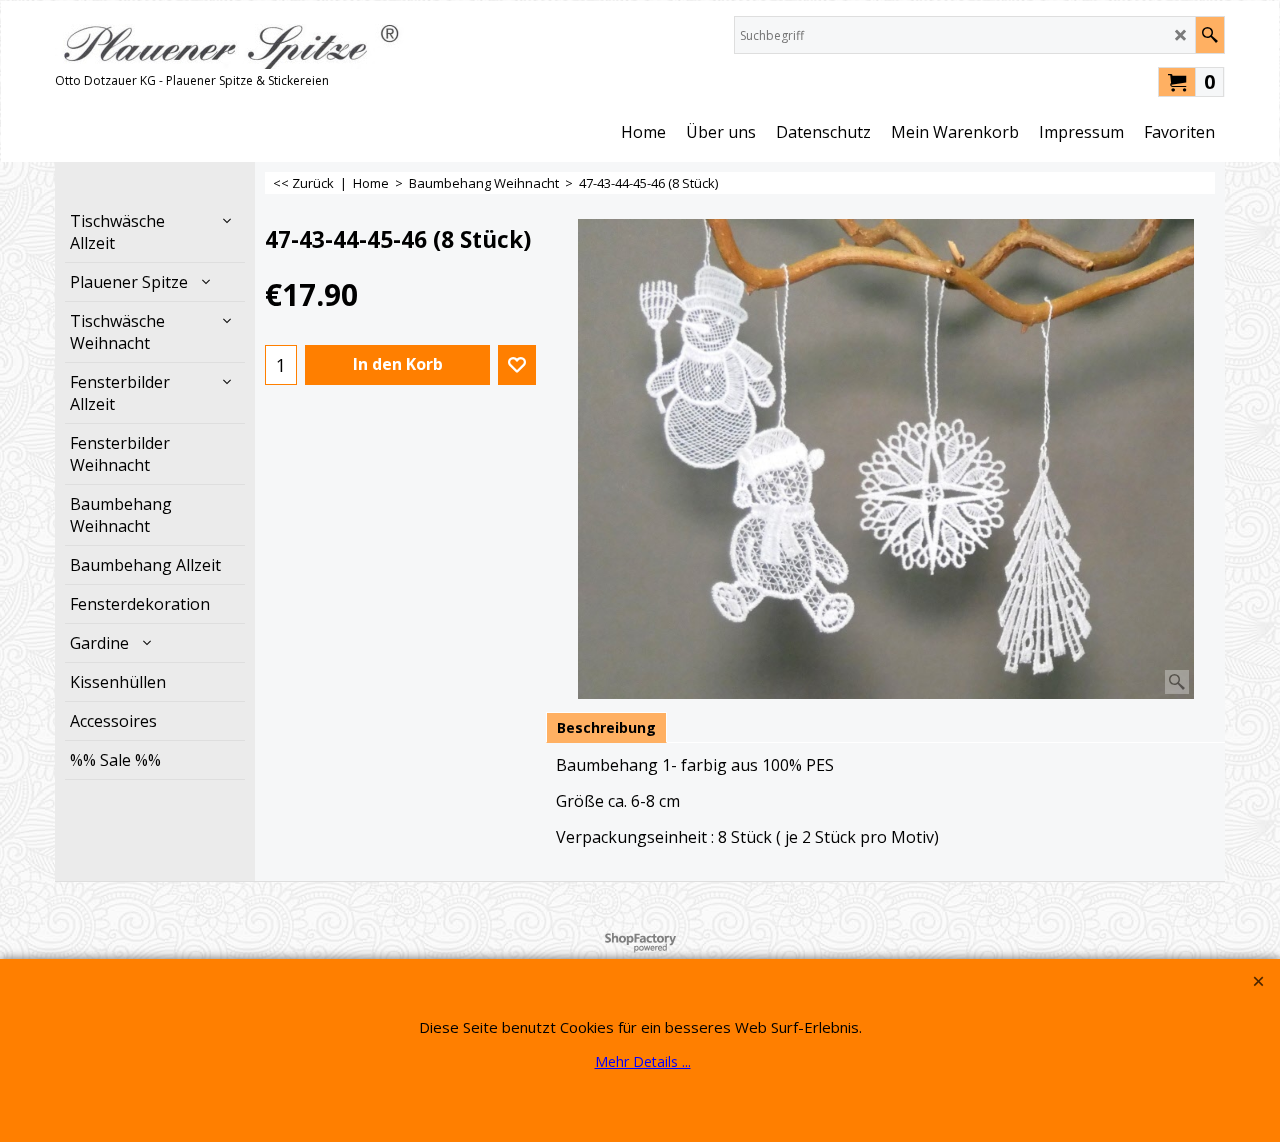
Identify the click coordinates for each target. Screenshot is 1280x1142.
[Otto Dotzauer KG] (230, 42)
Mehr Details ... (643, 1061)
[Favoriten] (517, 365)
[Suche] (1209, 35)
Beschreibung (606, 727)
